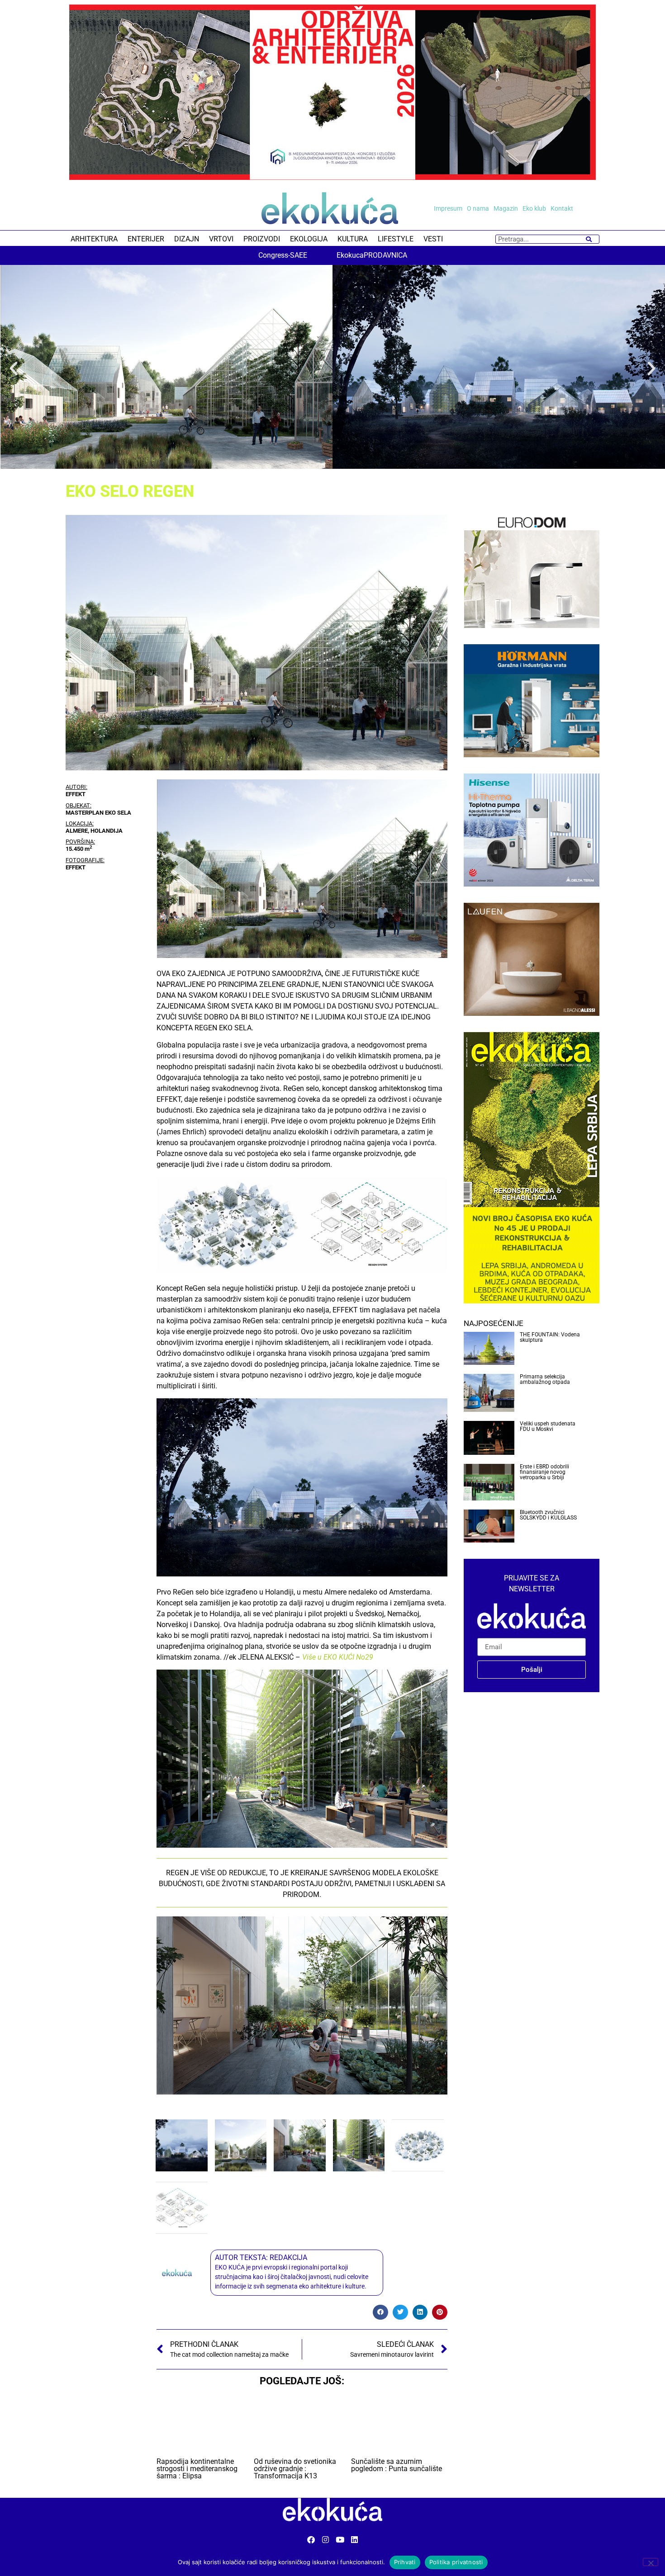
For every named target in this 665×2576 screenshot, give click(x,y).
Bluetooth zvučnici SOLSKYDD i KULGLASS (548, 1515)
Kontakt (562, 208)
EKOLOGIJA (309, 239)
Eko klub (534, 208)
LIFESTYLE (396, 239)
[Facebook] (311, 2540)
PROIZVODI (262, 239)
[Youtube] (340, 2540)
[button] (14, 368)
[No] (651, 2562)
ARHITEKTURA (94, 239)
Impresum (448, 208)
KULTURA (353, 239)
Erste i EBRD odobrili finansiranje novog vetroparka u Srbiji (544, 1472)
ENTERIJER (146, 239)
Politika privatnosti (456, 2562)
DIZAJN (187, 239)
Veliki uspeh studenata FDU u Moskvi (548, 1426)
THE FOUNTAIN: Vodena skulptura (550, 1337)
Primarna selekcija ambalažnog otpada (545, 1379)
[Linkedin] (354, 2540)
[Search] (589, 239)
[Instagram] (325, 2540)
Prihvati (405, 2562)
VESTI (433, 239)
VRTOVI (221, 239)
